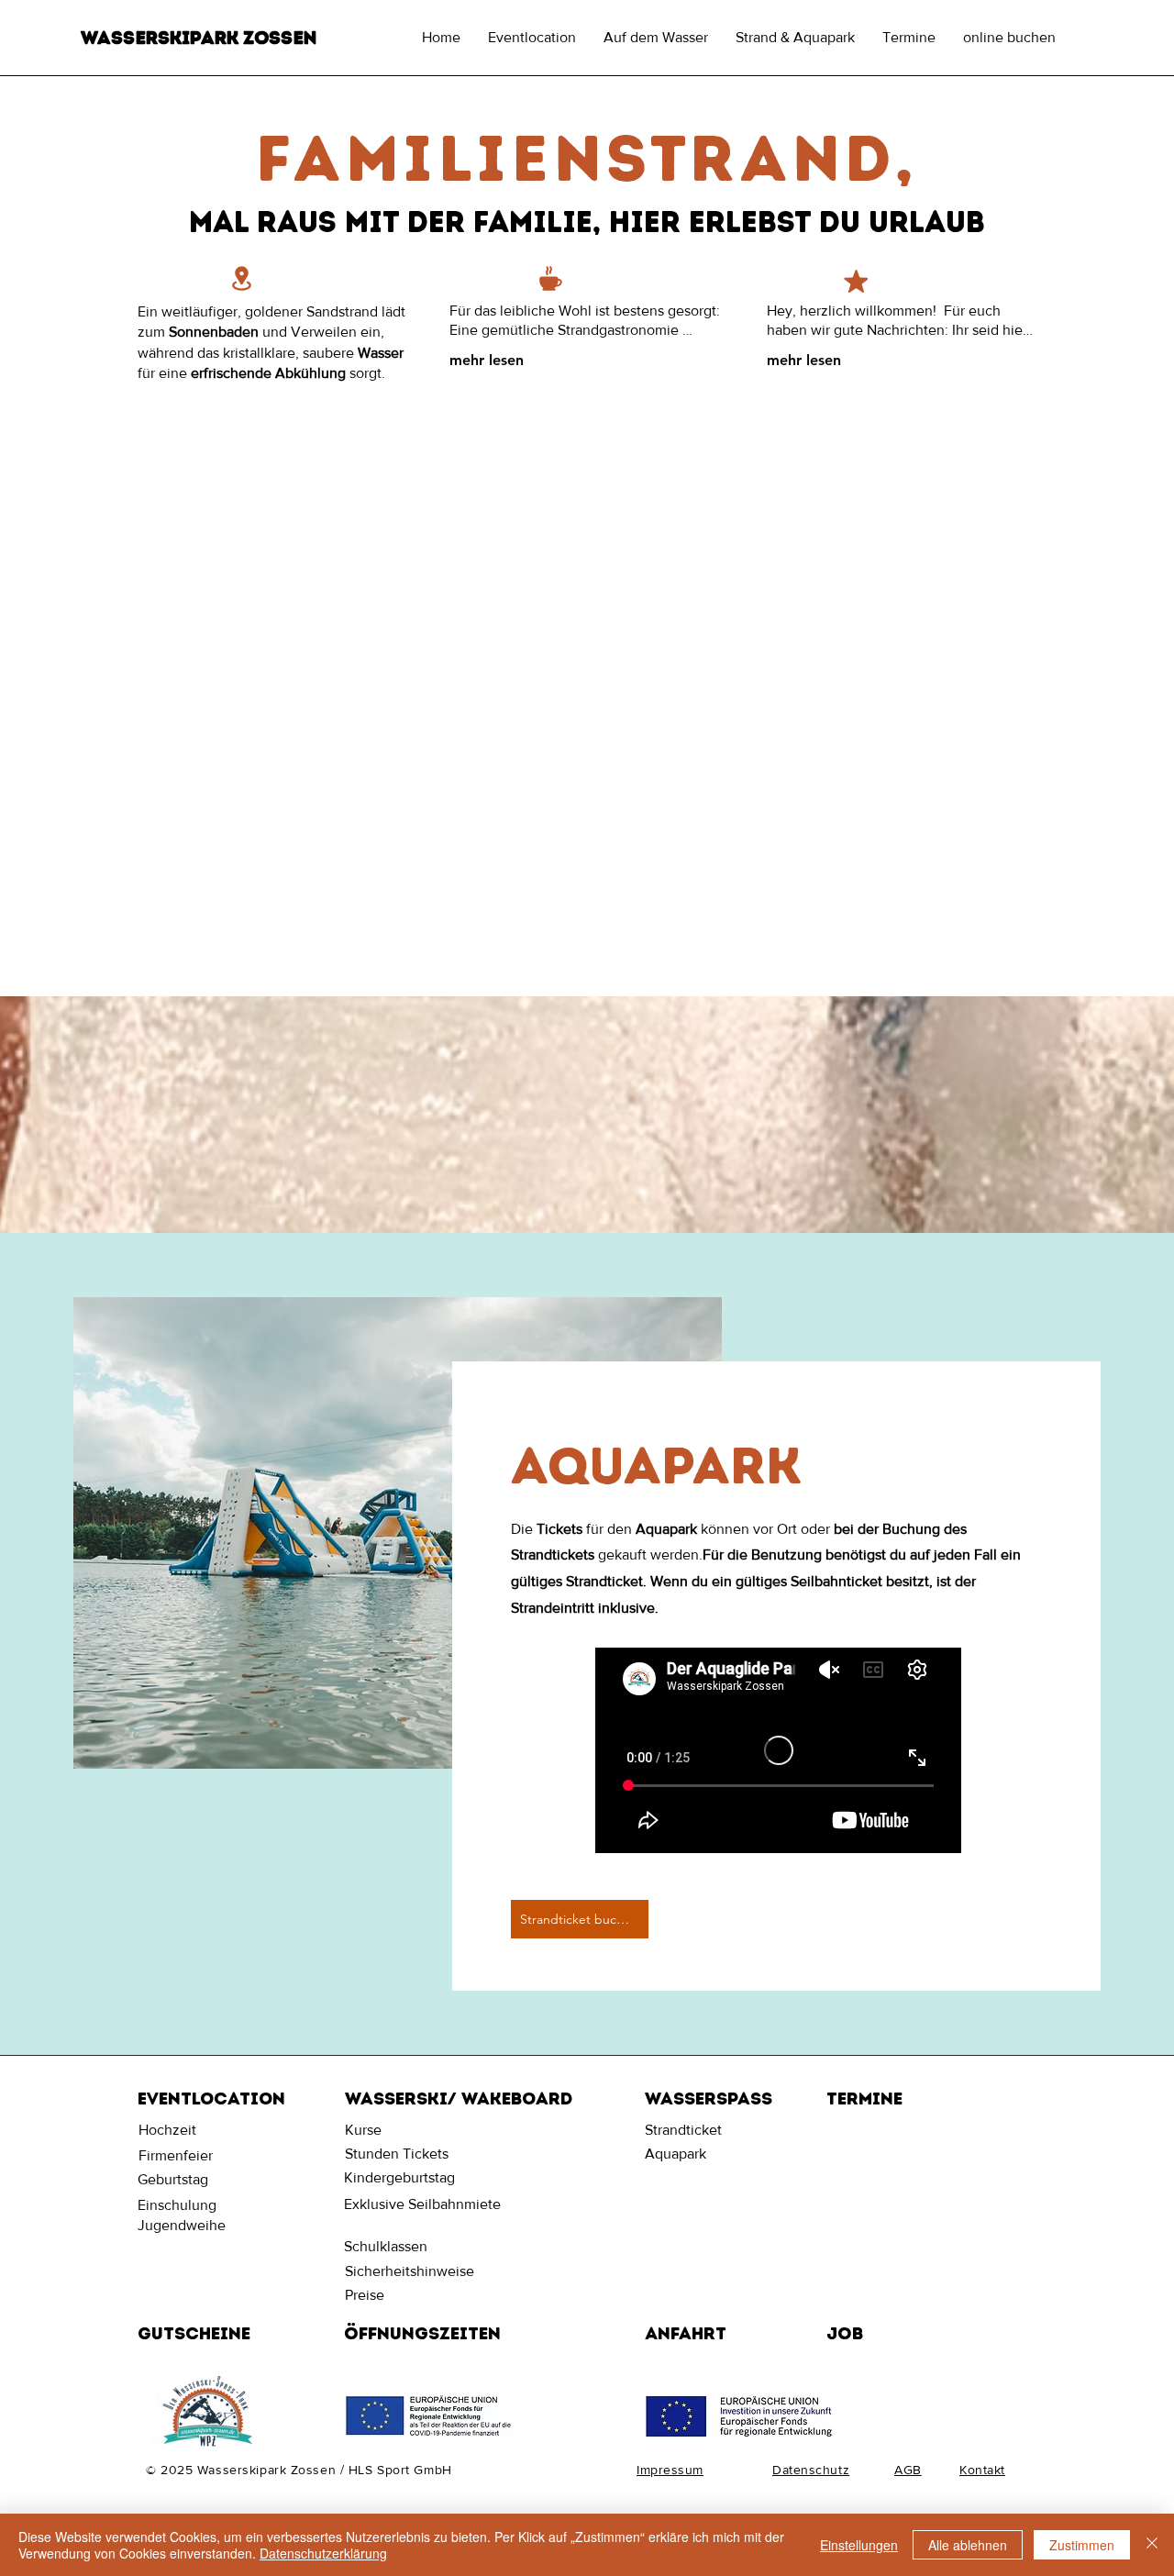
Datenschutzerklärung (323, 2553)
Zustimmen (1082, 2545)
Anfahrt (686, 2333)
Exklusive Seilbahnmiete (422, 2204)
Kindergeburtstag (399, 2177)
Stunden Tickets (397, 2154)
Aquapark (676, 2154)
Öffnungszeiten (422, 2333)
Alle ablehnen (968, 2545)
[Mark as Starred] (856, 281)
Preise (365, 2295)
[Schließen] (1152, 2545)
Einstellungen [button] (859, 2545)
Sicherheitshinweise (410, 2271)
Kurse (363, 2130)
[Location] (241, 278)
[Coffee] (550, 278)
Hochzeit (167, 2130)
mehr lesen (487, 360)
